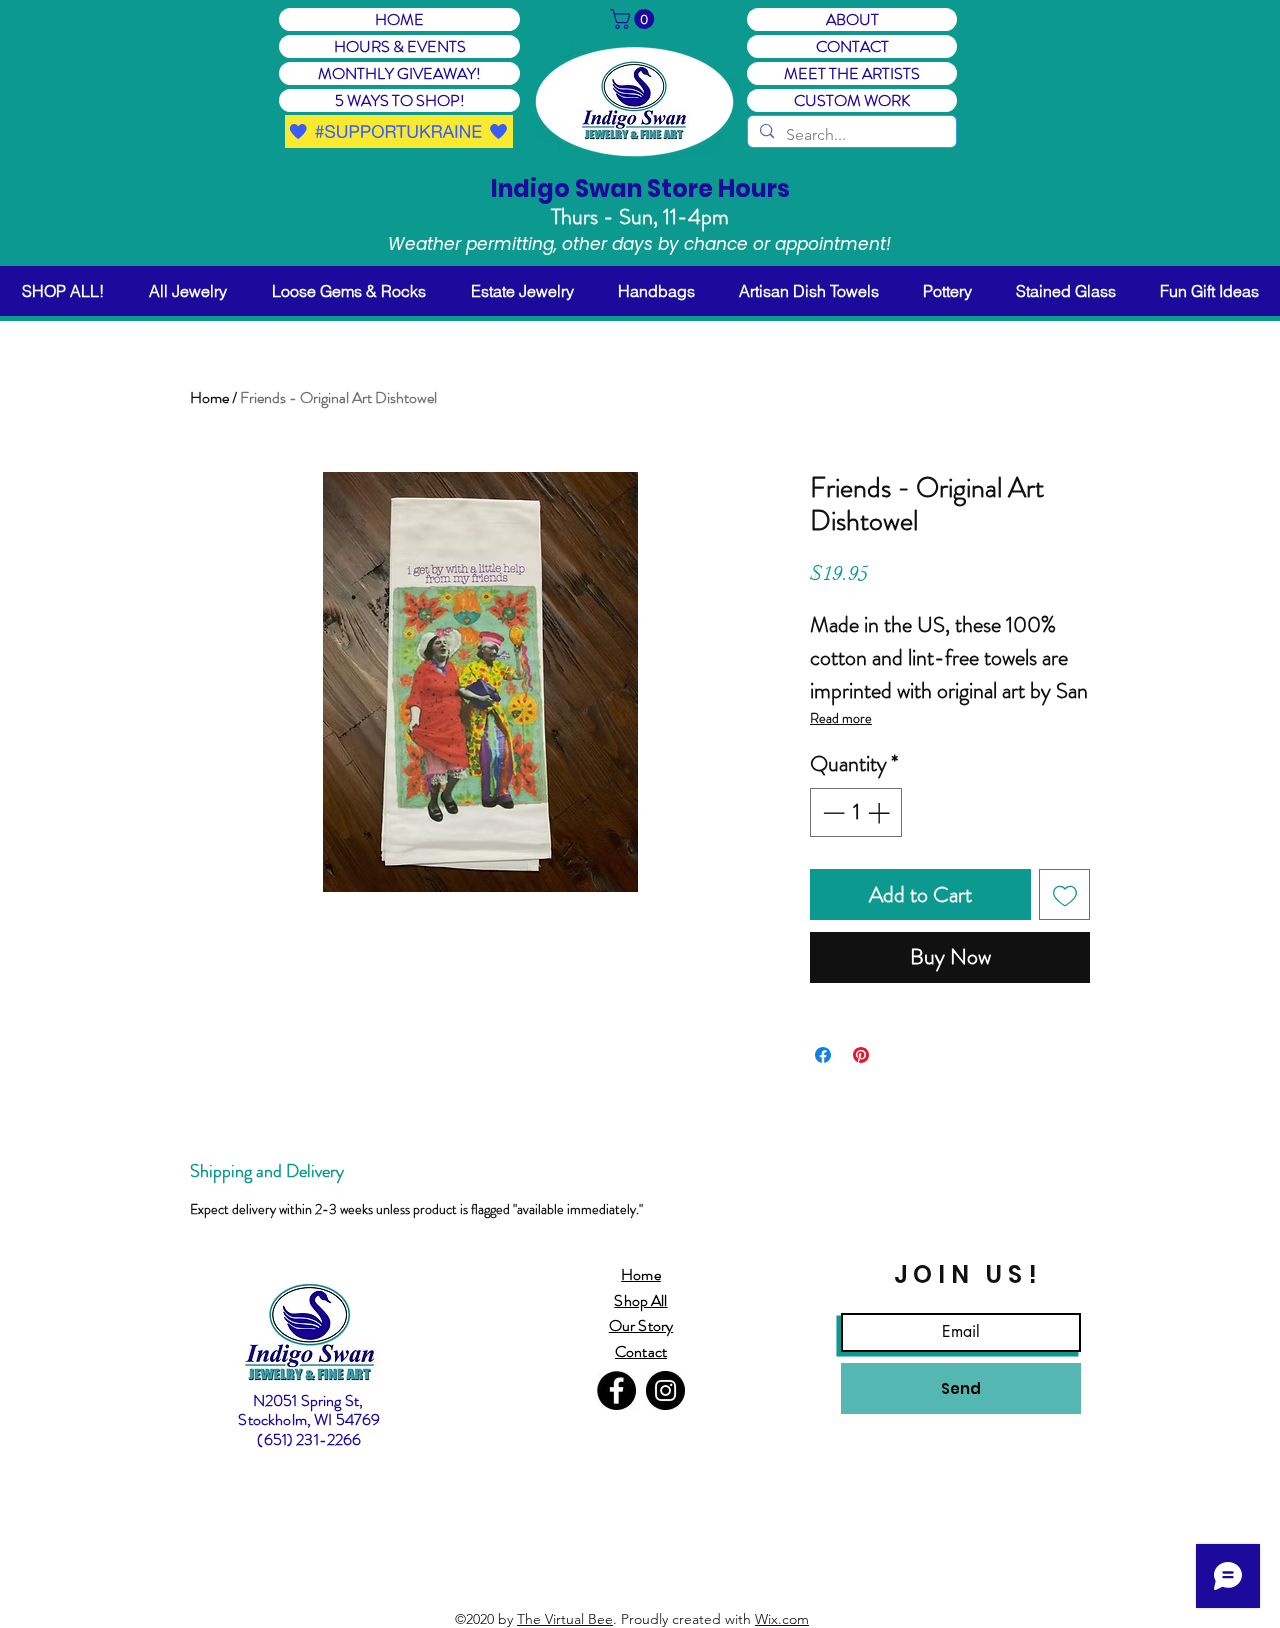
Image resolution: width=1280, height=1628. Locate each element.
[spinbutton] (856, 812)
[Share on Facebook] (823, 1055)
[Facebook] (616, 1390)
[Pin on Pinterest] (861, 1055)
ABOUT (852, 19)
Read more (841, 718)
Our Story (641, 1325)
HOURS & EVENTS (400, 46)
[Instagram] (665, 1390)
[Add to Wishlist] (1064, 894)
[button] (634, 19)
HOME (399, 19)
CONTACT (852, 46)
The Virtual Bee (565, 1619)
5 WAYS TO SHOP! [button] (400, 100)
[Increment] (880, 812)
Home (209, 397)
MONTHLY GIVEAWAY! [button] (399, 73)
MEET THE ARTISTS (852, 73)
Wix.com (782, 1619)
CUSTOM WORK (852, 100)
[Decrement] (831, 812)
